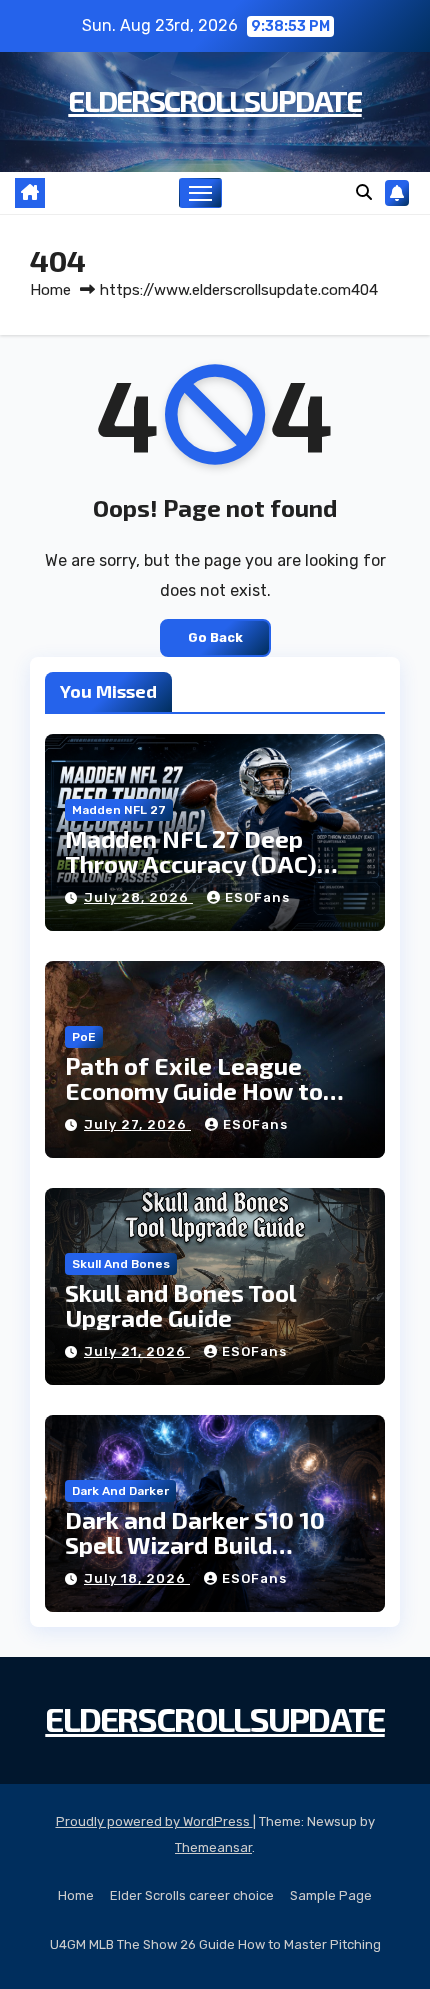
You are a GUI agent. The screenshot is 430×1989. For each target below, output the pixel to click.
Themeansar (213, 1847)
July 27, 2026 (137, 1124)
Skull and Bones (121, 1264)
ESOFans (257, 897)
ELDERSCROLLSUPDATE (214, 100)
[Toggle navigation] (201, 193)
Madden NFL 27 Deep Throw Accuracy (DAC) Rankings (191, 863)
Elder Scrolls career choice (192, 1895)
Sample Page (331, 1895)
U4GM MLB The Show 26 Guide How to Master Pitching (215, 1944)
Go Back (215, 637)
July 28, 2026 (138, 897)
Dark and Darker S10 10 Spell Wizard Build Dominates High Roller (195, 1544)
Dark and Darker (120, 1491)
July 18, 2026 (137, 1578)
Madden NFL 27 (119, 810)
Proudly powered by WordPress (154, 1821)
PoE (84, 1037)
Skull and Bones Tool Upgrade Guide (180, 1305)
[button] (364, 192)
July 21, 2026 (137, 1351)
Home (50, 290)
